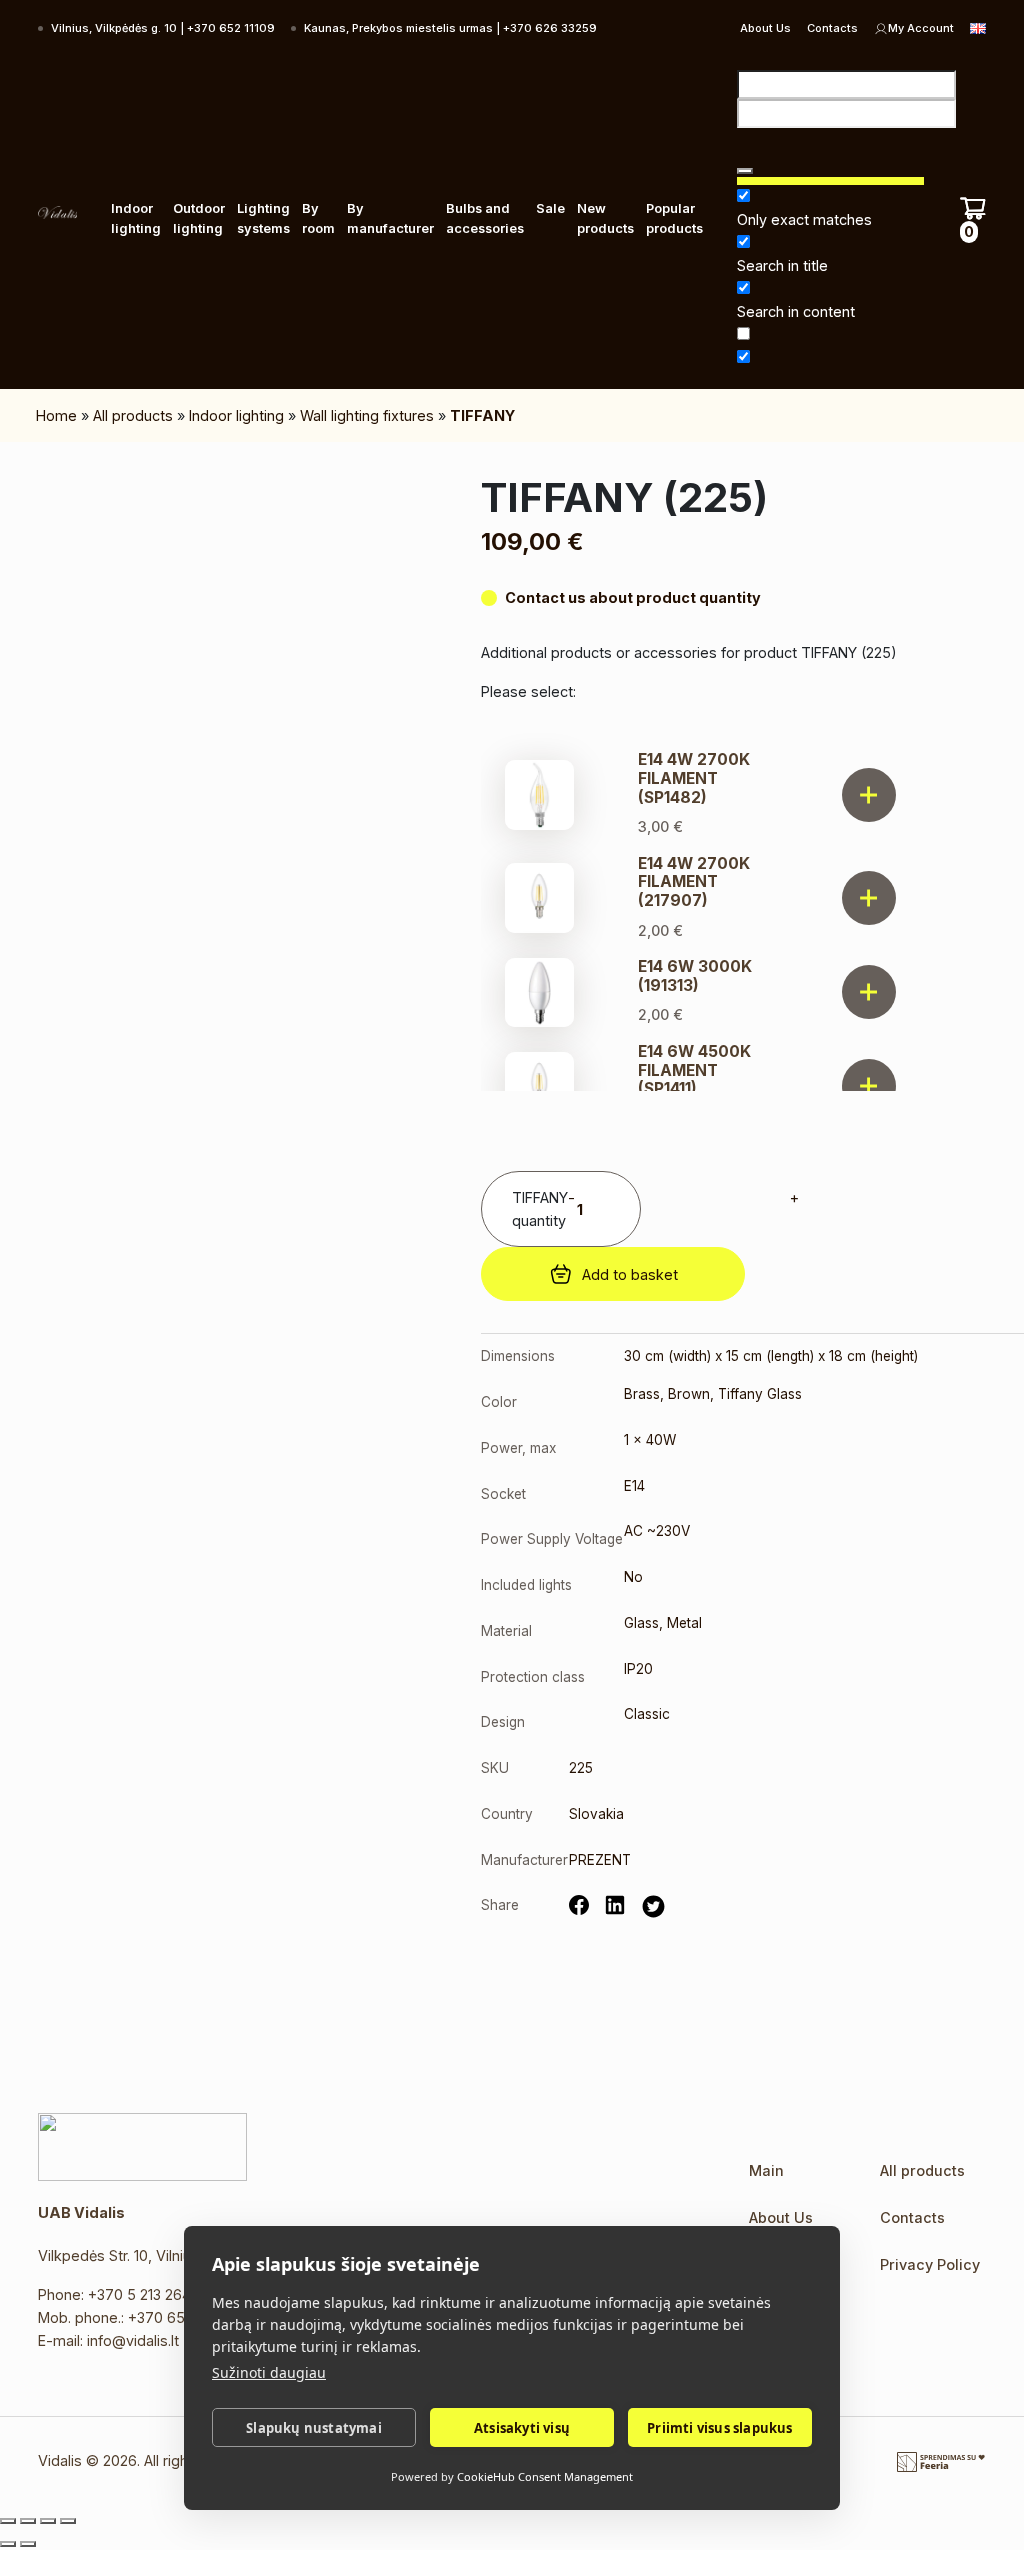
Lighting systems (263, 218)
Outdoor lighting (199, 218)
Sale (550, 208)
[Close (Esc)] (68, 2521)
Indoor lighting (136, 218)
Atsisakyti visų (522, 2428)
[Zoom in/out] (8, 2521)
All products (133, 415)
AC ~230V (657, 1531)
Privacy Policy (930, 2264)
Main (766, 2170)
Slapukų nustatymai (314, 2428)
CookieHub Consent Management (545, 2476)
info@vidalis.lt (133, 2340)
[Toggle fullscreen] (28, 2521)
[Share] (48, 2521)
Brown (689, 1394)
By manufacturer (390, 218)
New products (605, 218)
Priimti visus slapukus (719, 2428)
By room (318, 218)
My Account (921, 28)
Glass (641, 1623)
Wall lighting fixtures (367, 415)
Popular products (674, 218)
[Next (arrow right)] (28, 2544)
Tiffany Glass (760, 1394)
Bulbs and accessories (485, 218)
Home (56, 415)
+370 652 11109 (179, 2317)
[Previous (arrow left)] (8, 2544)
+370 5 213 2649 (144, 2294)
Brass (642, 1394)
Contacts (832, 28)
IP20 (638, 1669)
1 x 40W (650, 1440)
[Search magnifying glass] (745, 171)
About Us (765, 28)
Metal (684, 1623)
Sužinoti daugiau (269, 2372)
